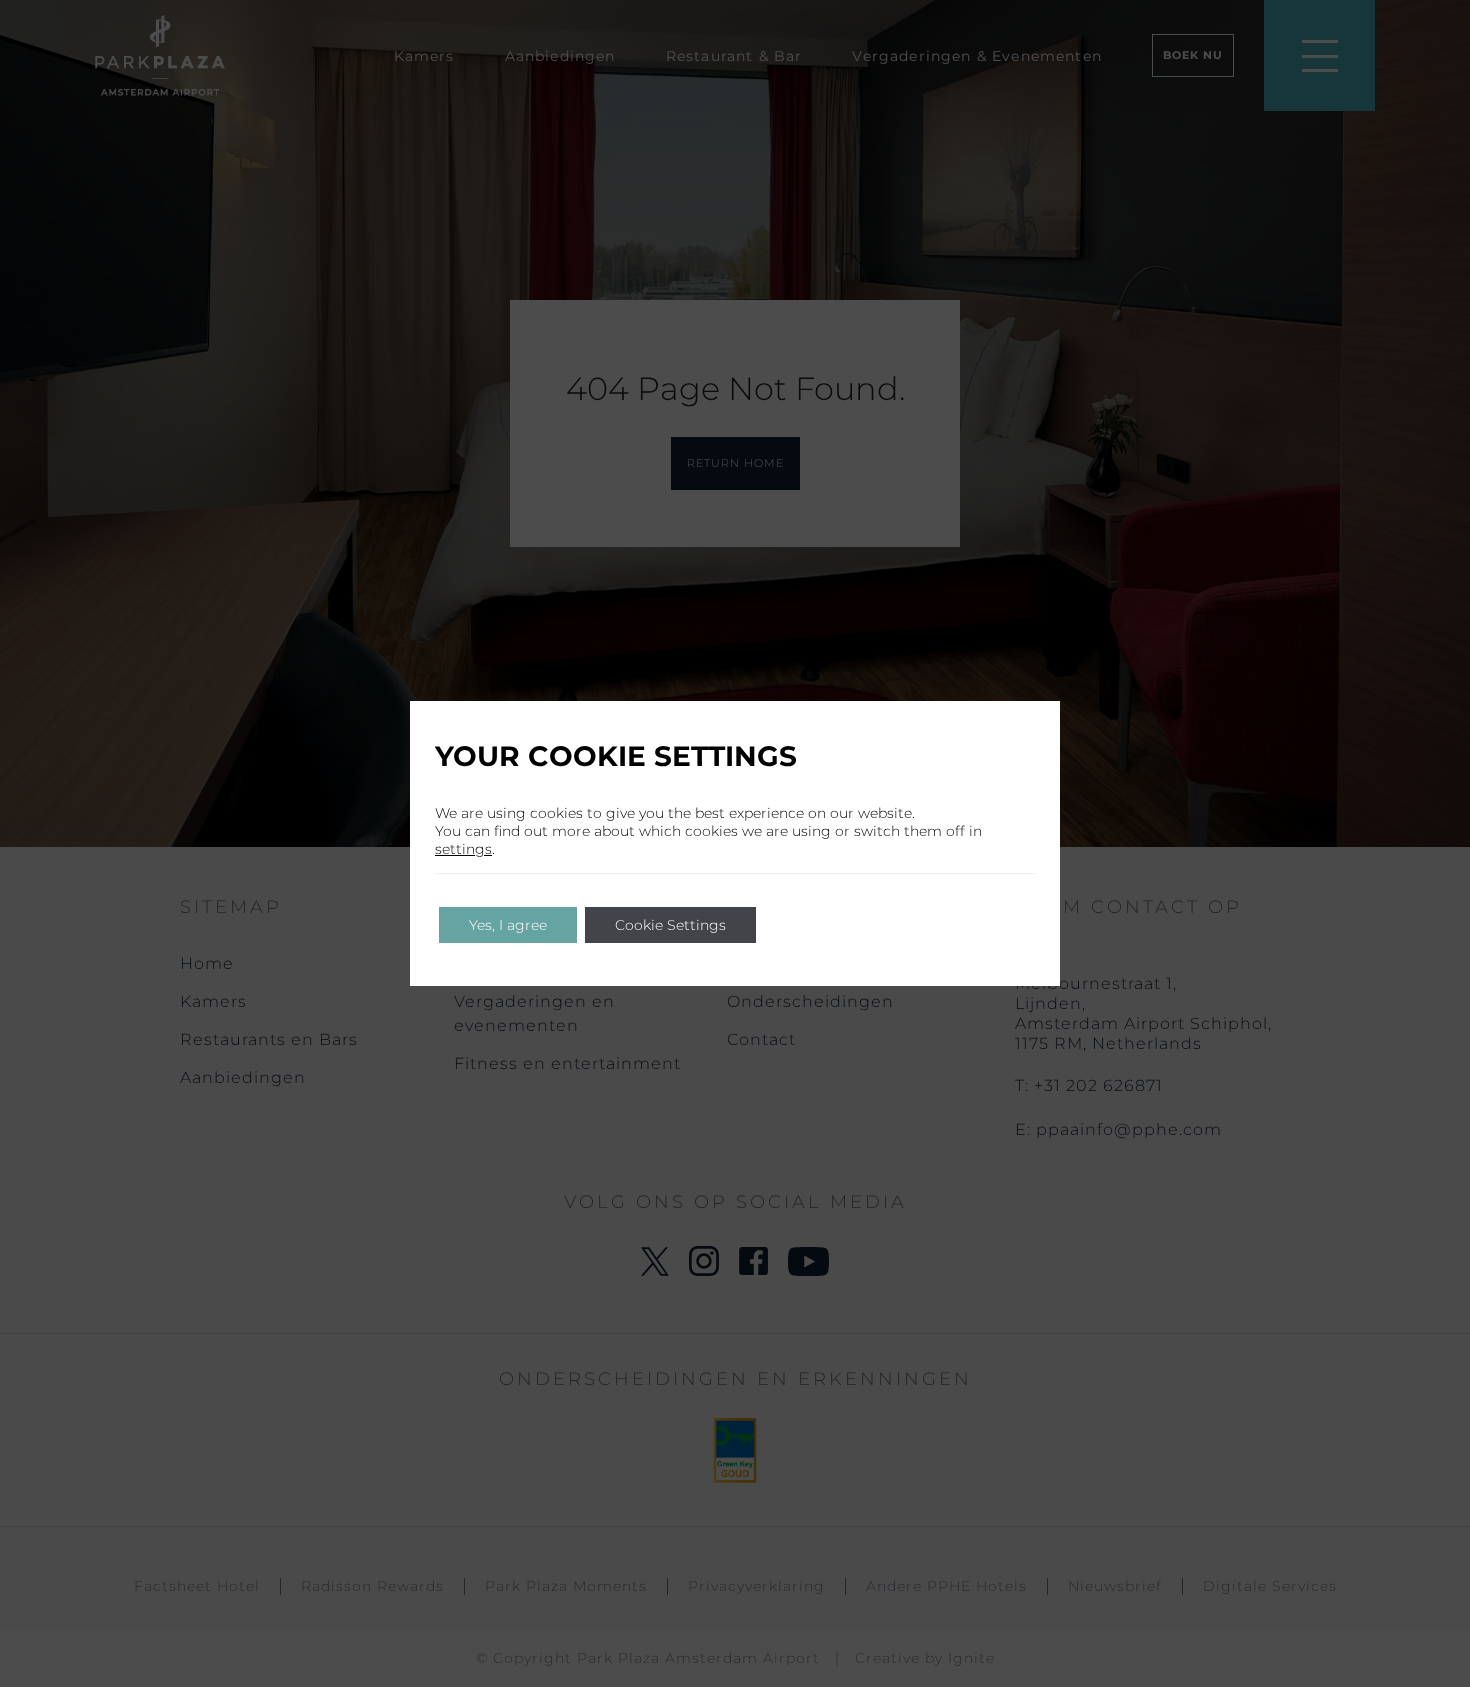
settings (463, 849)
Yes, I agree (508, 925)
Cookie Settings (670, 925)
